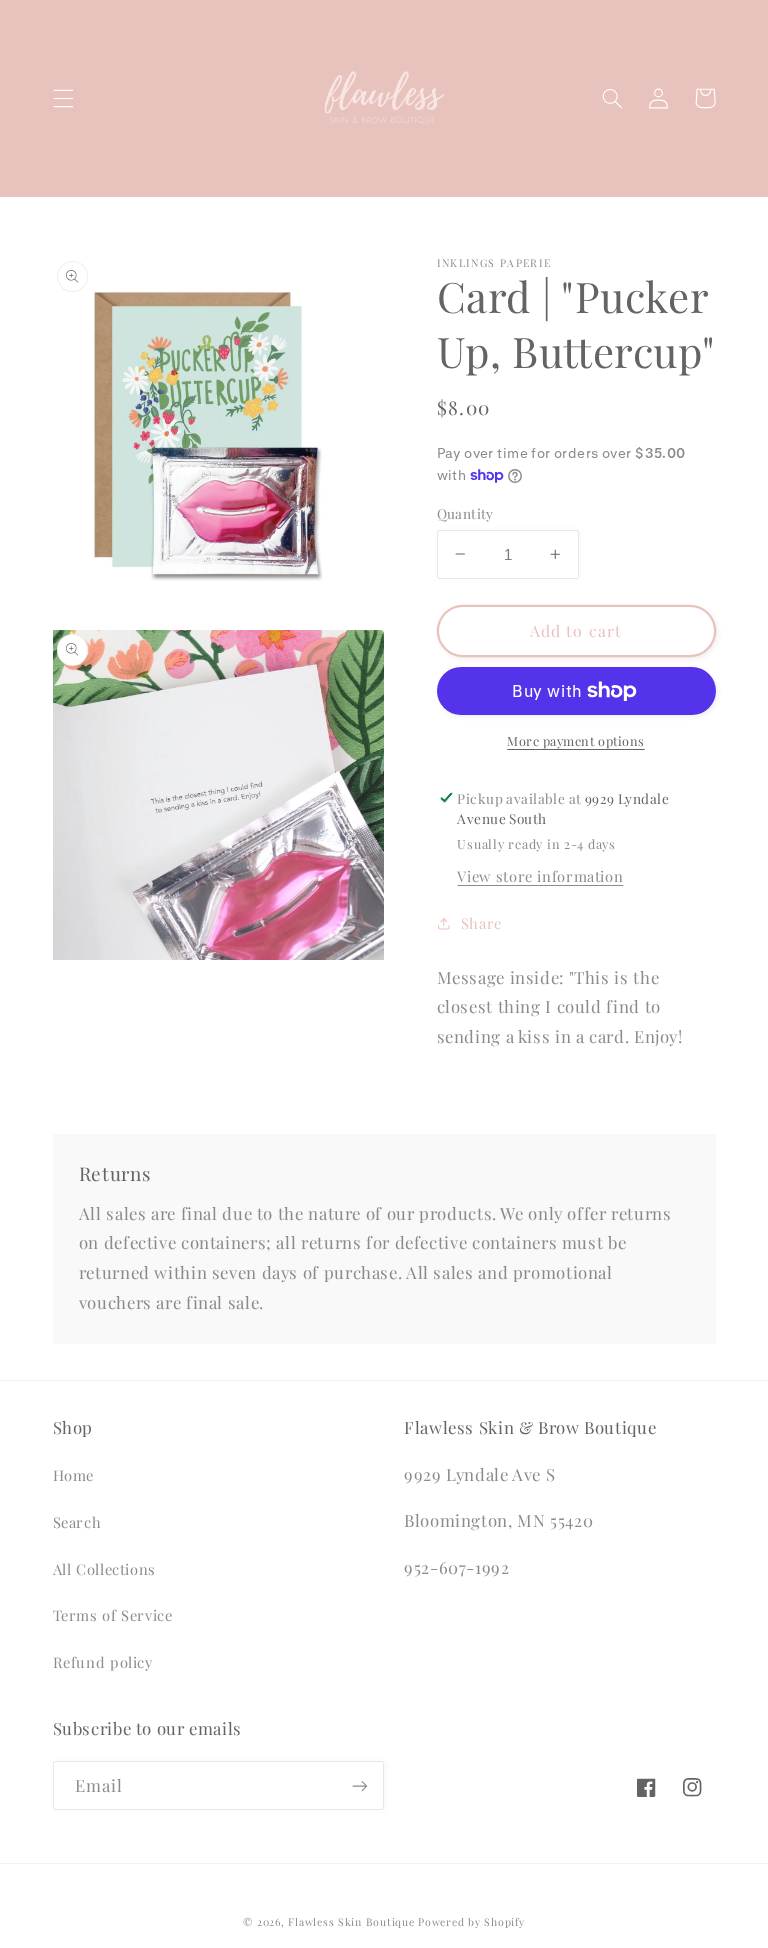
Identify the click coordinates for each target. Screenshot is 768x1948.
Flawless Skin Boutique (351, 1922)
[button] (63, 98)
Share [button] (481, 923)
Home (74, 1475)
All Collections (104, 1569)
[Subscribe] (360, 1785)
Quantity (465, 513)
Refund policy (103, 1662)
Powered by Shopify (471, 1922)
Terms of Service (113, 1615)
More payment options (576, 740)
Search (77, 1522)
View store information (540, 876)
